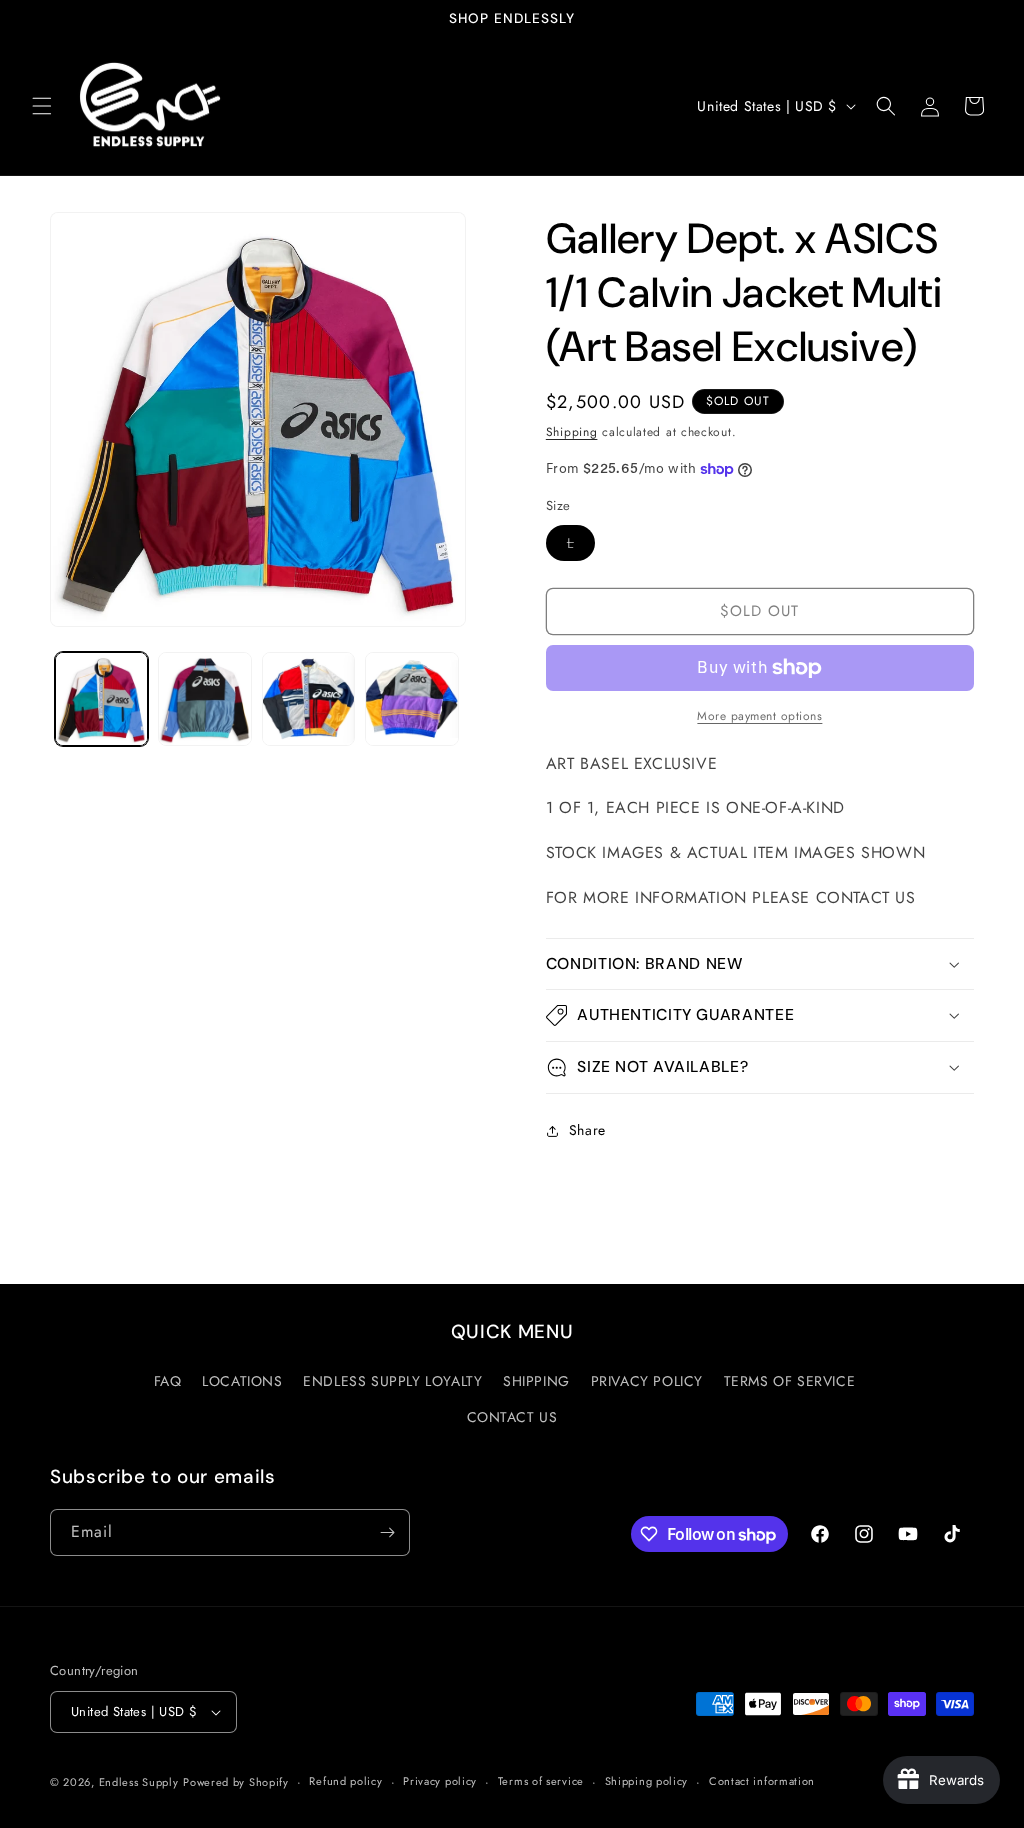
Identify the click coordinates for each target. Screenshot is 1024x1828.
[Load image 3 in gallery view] (308, 698)
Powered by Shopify (236, 1782)
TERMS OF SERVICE (790, 1381)
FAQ (168, 1381)
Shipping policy (647, 1781)
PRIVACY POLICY (647, 1381)
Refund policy (345, 1781)
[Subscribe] (387, 1532)
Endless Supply (139, 1782)
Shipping (572, 432)
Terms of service (541, 1781)
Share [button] (587, 1130)
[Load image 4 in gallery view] (411, 698)
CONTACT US (512, 1417)
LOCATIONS (242, 1381)
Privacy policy (440, 1781)
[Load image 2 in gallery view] (204, 698)
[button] (42, 106)
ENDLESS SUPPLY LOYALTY (392, 1381)
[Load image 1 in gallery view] (101, 698)
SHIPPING (536, 1381)
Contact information (762, 1781)
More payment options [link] (759, 716)
